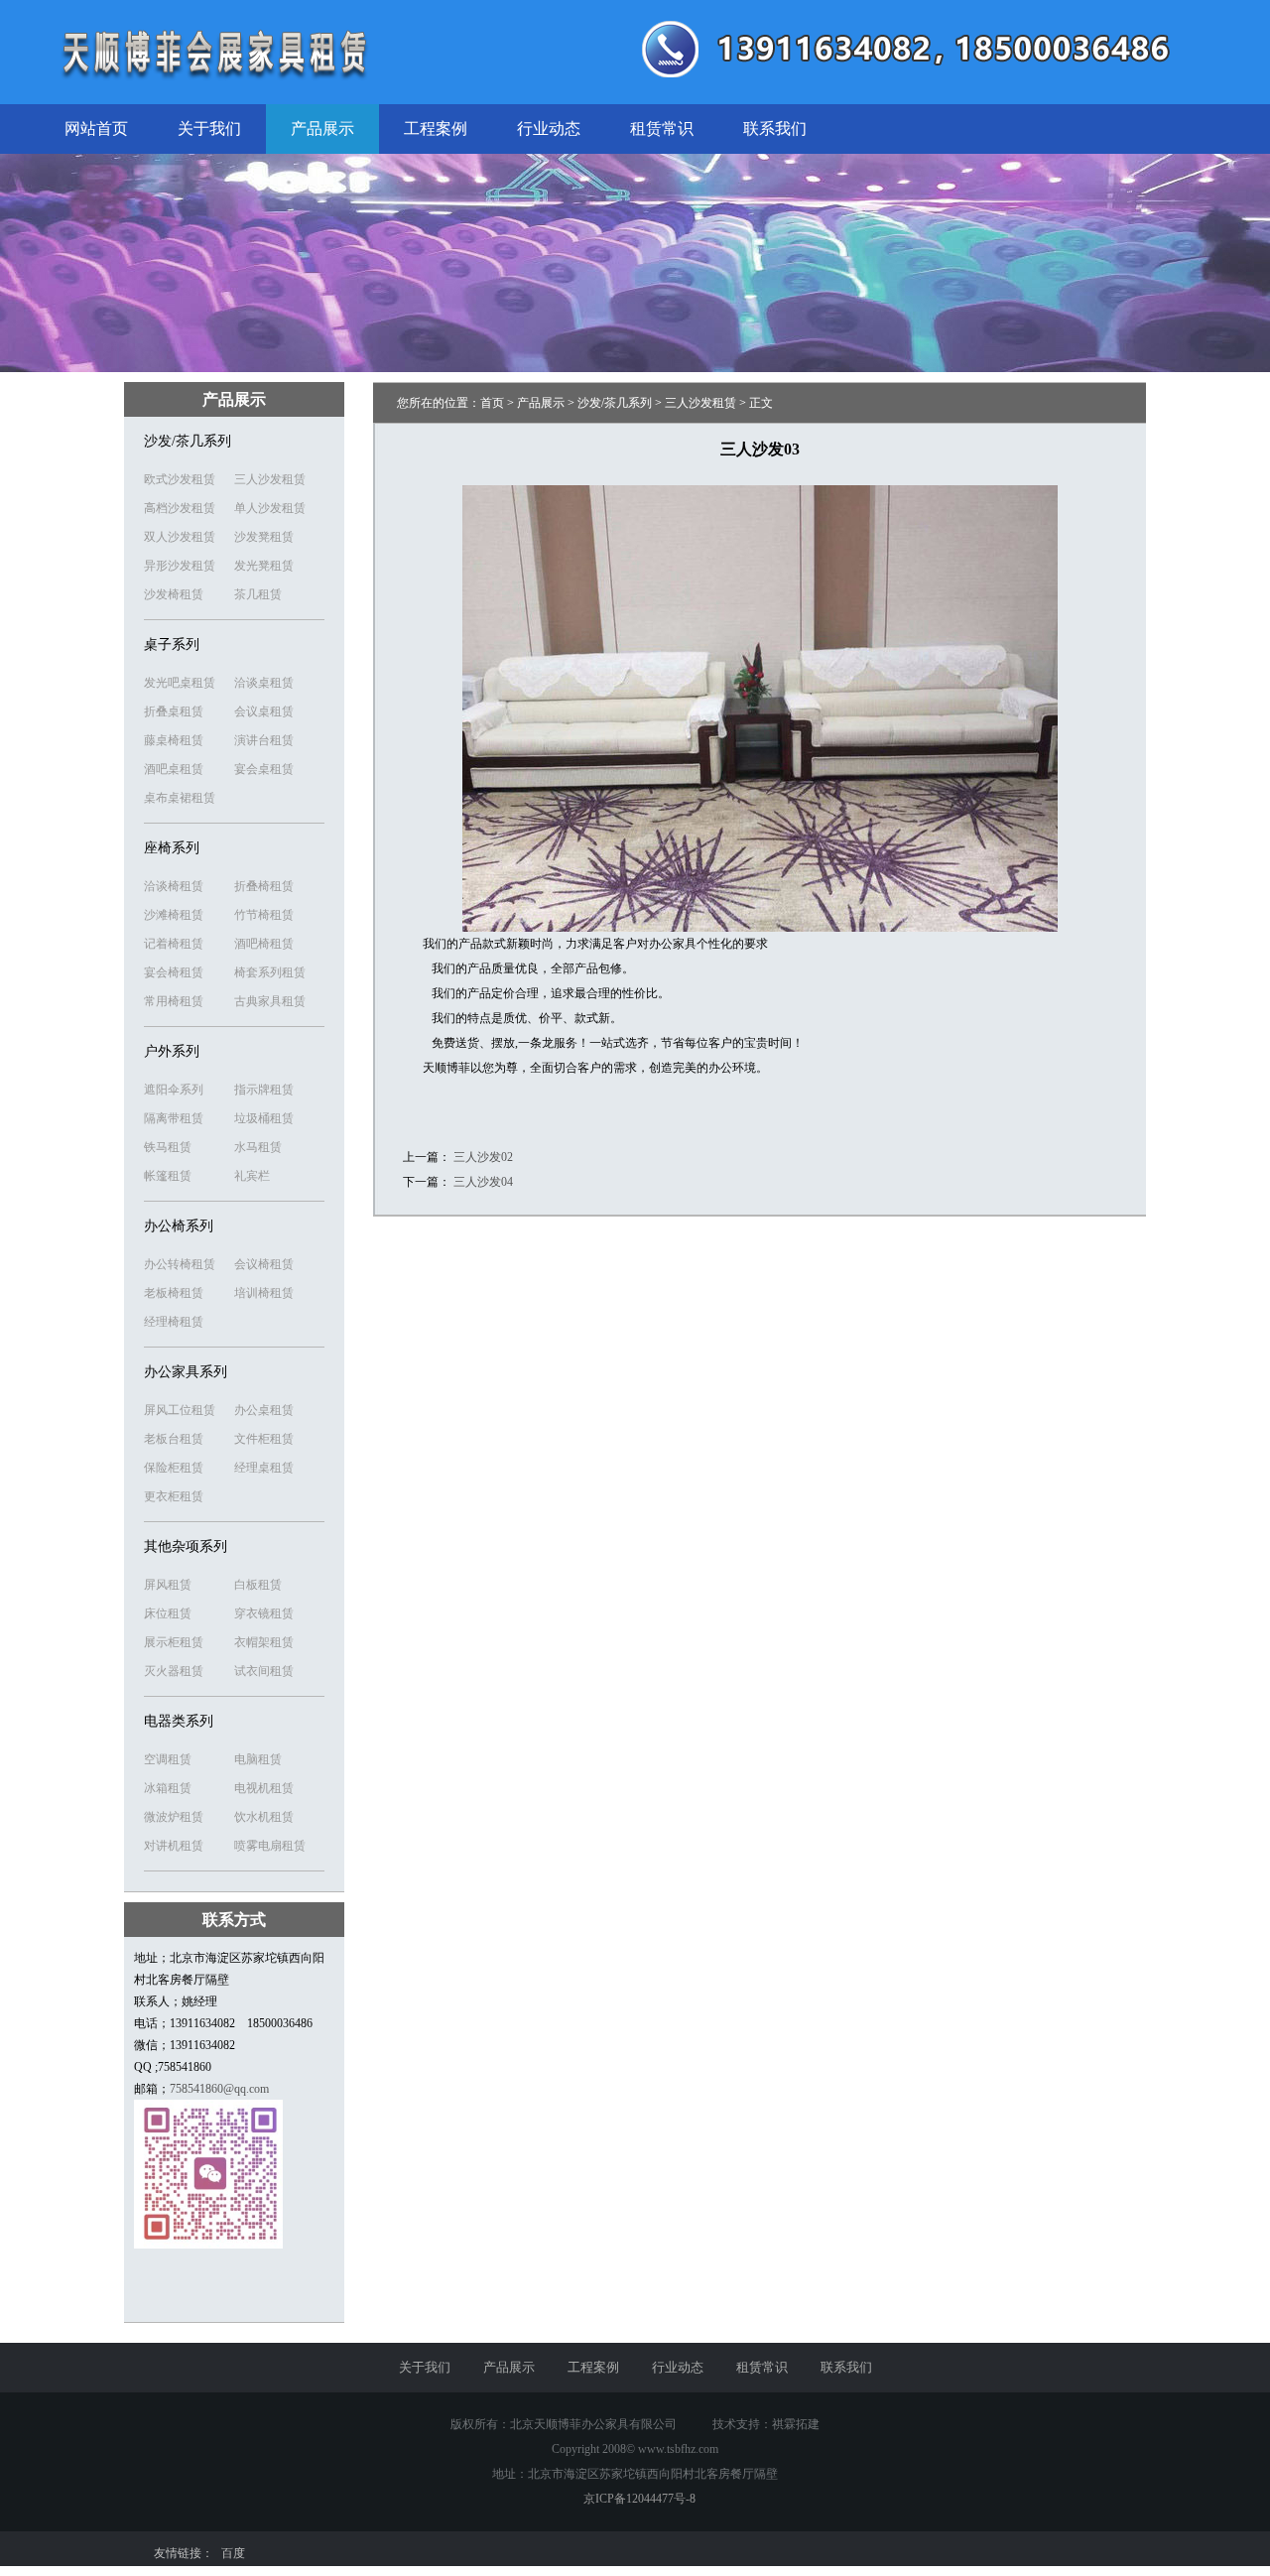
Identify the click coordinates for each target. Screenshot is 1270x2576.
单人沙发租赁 (270, 508)
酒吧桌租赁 (174, 769)
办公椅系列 (179, 1226)
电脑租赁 (258, 1759)
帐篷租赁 (168, 1176)
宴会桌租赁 (264, 769)
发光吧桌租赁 (180, 683)
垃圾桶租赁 (264, 1118)
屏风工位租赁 (180, 1410)
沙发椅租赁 (174, 594)
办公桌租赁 (264, 1410)
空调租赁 (168, 1759)
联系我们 (775, 129)
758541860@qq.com (219, 2089)
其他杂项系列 (186, 1546)
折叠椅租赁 (264, 886)
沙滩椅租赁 (174, 915)
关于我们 (209, 129)
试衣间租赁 (264, 1671)
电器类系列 (179, 1721)
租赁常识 (662, 129)
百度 (233, 2553)
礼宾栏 (252, 1176)
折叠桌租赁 (174, 711)
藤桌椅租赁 (174, 740)
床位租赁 (168, 1613)
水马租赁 (258, 1147)
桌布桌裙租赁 (180, 798)
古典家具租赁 (270, 1001)
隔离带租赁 (174, 1118)
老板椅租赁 (174, 1293)
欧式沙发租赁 (180, 479)
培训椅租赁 (264, 1293)
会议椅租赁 (264, 1264)
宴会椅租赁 (174, 972)
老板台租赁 (174, 1439)
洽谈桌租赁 (264, 683)
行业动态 (549, 129)
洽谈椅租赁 (174, 886)
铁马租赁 (168, 1147)
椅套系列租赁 (270, 972)
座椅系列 (172, 848)
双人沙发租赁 (180, 537)
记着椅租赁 (174, 944)
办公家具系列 (186, 1372)
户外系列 (172, 1051)
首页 (492, 403)
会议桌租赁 (264, 711)
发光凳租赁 (264, 566)
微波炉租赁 (174, 1817)
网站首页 (96, 129)
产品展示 (322, 129)
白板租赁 (258, 1585)
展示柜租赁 (174, 1642)
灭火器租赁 (174, 1671)
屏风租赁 (168, 1585)
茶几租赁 (258, 594)
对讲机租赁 (174, 1846)
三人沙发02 (483, 1157)
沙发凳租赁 (264, 537)
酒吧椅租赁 (264, 944)
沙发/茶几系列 (188, 441)
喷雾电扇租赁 (270, 1846)
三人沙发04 (483, 1182)
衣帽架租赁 (264, 1642)
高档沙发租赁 (180, 508)
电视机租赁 (264, 1788)
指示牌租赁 (264, 1090)
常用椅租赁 (174, 1001)
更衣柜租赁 (174, 1496)
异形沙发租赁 (180, 566)
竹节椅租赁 (264, 915)
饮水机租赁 (264, 1817)
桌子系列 (172, 644)
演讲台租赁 (264, 740)
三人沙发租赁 (270, 479)
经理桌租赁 (264, 1468)
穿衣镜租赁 (264, 1613)
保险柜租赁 (174, 1468)
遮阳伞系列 (174, 1090)
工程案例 (436, 129)
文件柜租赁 (264, 1439)
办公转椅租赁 (180, 1264)
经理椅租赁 (174, 1322)
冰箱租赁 (168, 1788)
